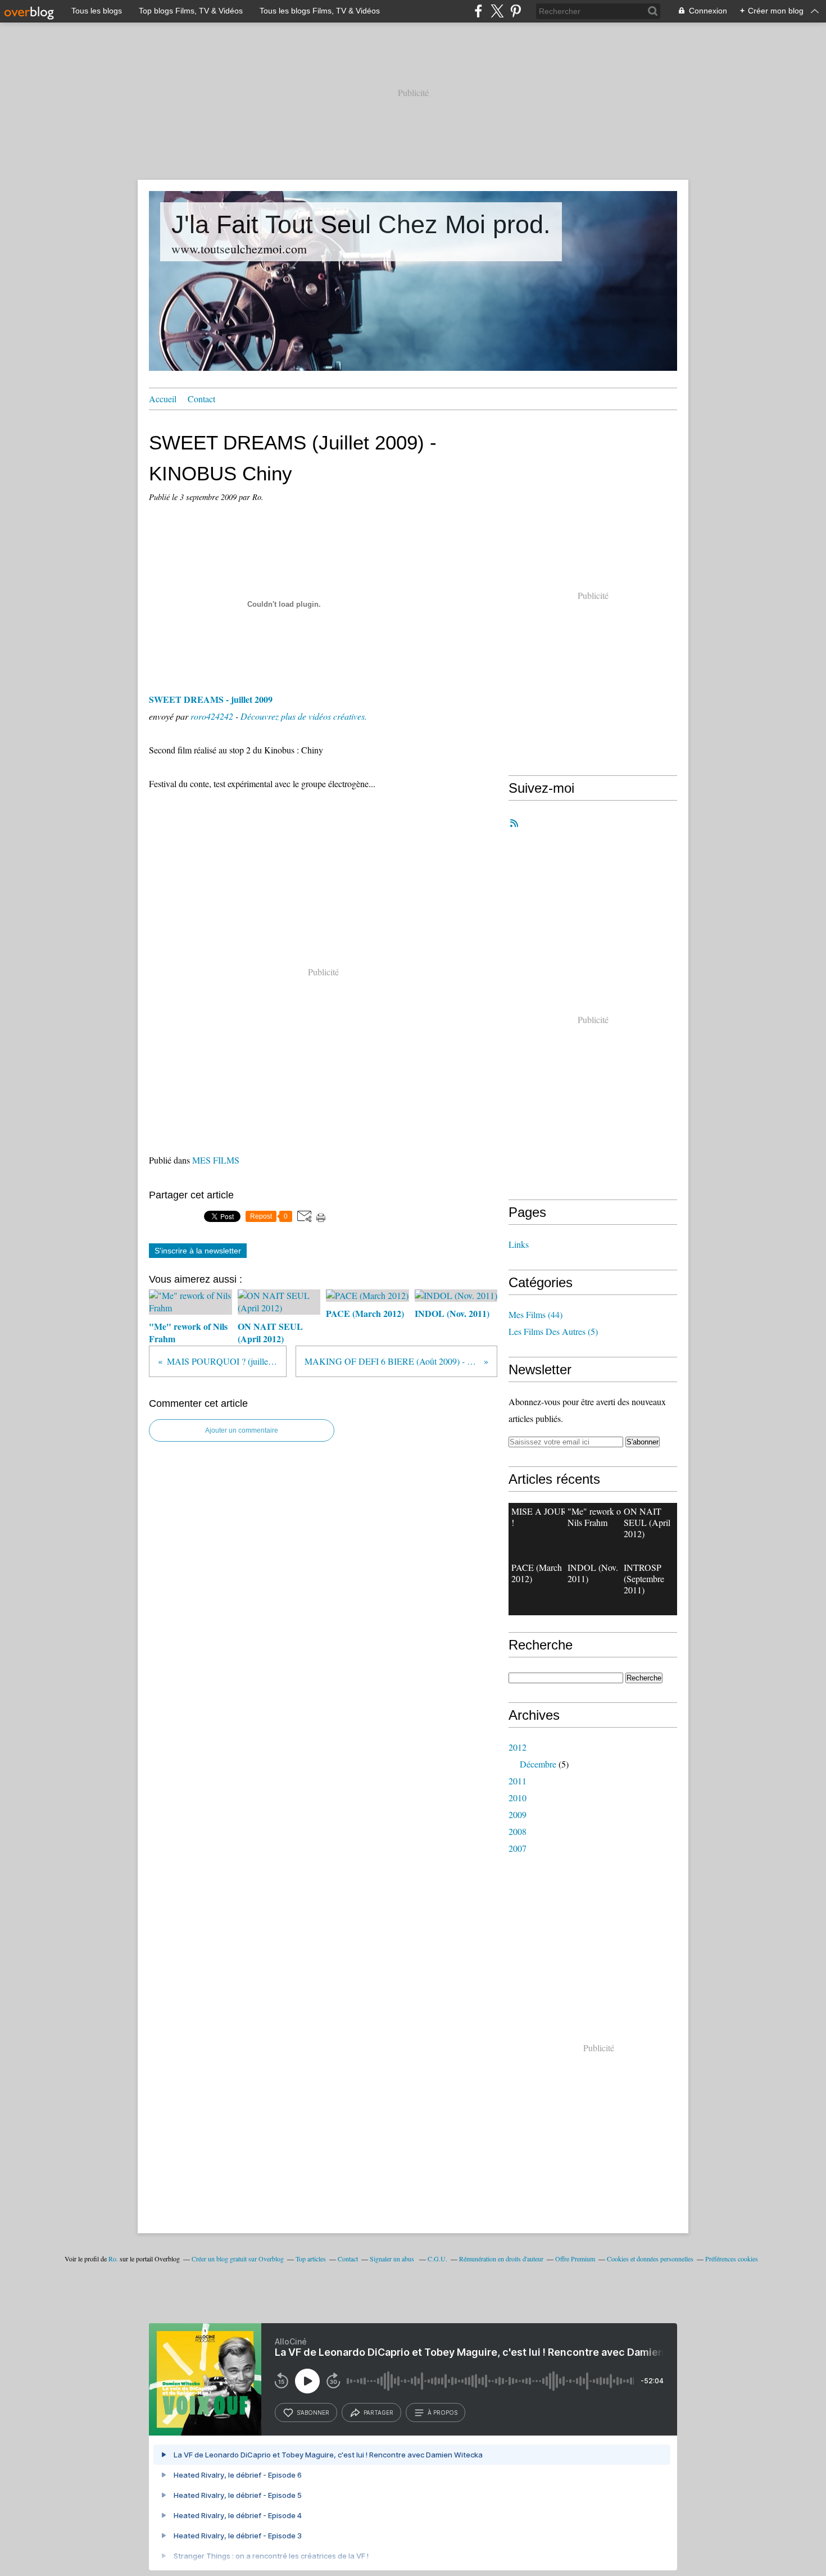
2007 (518, 1848)
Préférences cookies (732, 2259)
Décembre (538, 1764)
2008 (518, 1831)
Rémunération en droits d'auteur (501, 2259)
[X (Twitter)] (497, 11)
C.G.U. (437, 2259)
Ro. (113, 2259)
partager (378, 2413)
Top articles (311, 2259)
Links (519, 1244)
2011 (518, 1781)
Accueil (163, 399)
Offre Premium (575, 2259)
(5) (553, 1331)
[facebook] (478, 11)
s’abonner (313, 2413)
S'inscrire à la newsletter (198, 1251)
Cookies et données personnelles (650, 2259)
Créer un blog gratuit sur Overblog (238, 2259)
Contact (201, 399)
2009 (518, 1814)
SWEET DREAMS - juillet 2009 (211, 699)
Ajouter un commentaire (242, 1430)
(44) (535, 1314)
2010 (518, 1798)
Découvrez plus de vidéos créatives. (304, 716)
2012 (518, 1747)
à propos (442, 2413)
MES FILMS (216, 1160)
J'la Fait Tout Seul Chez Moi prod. (361, 224)
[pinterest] (516, 11)
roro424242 (212, 716)
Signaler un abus (393, 2259)
